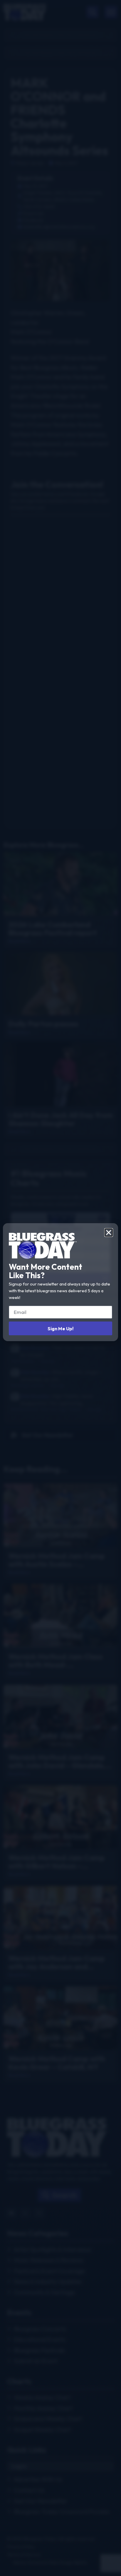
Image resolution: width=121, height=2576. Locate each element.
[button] (109, 1233)
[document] (60, 1288)
